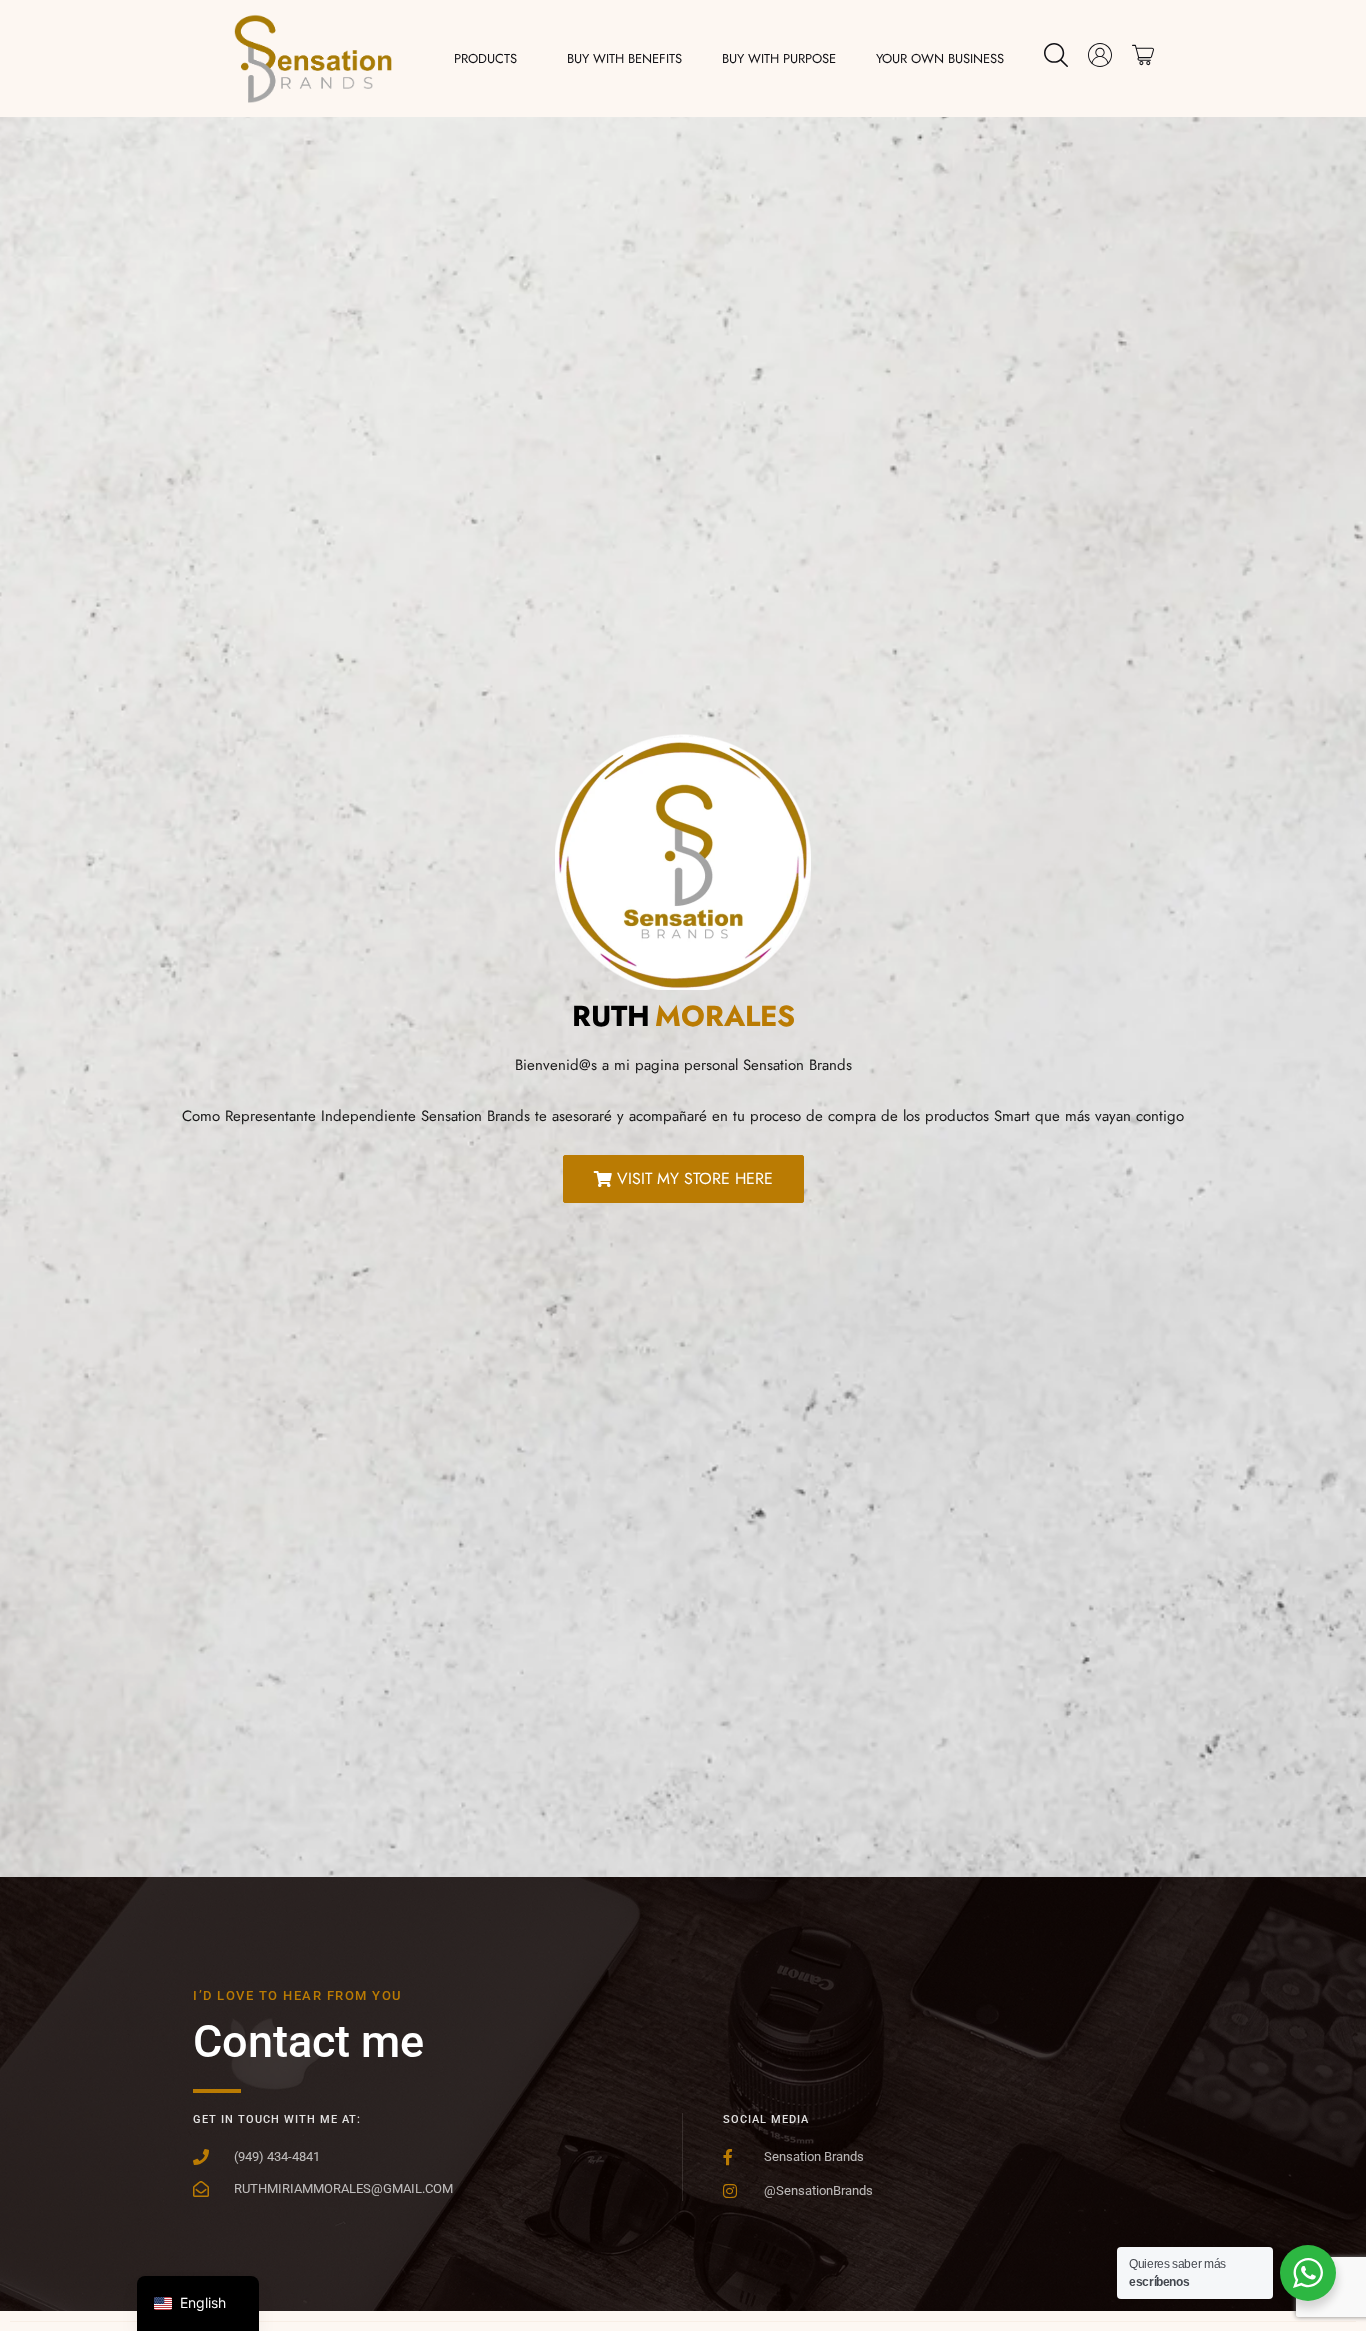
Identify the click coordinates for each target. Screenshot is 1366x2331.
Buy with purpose (779, 58)
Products (485, 58)
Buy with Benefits (624, 58)
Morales (725, 1016)
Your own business (940, 58)
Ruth (611, 1016)
